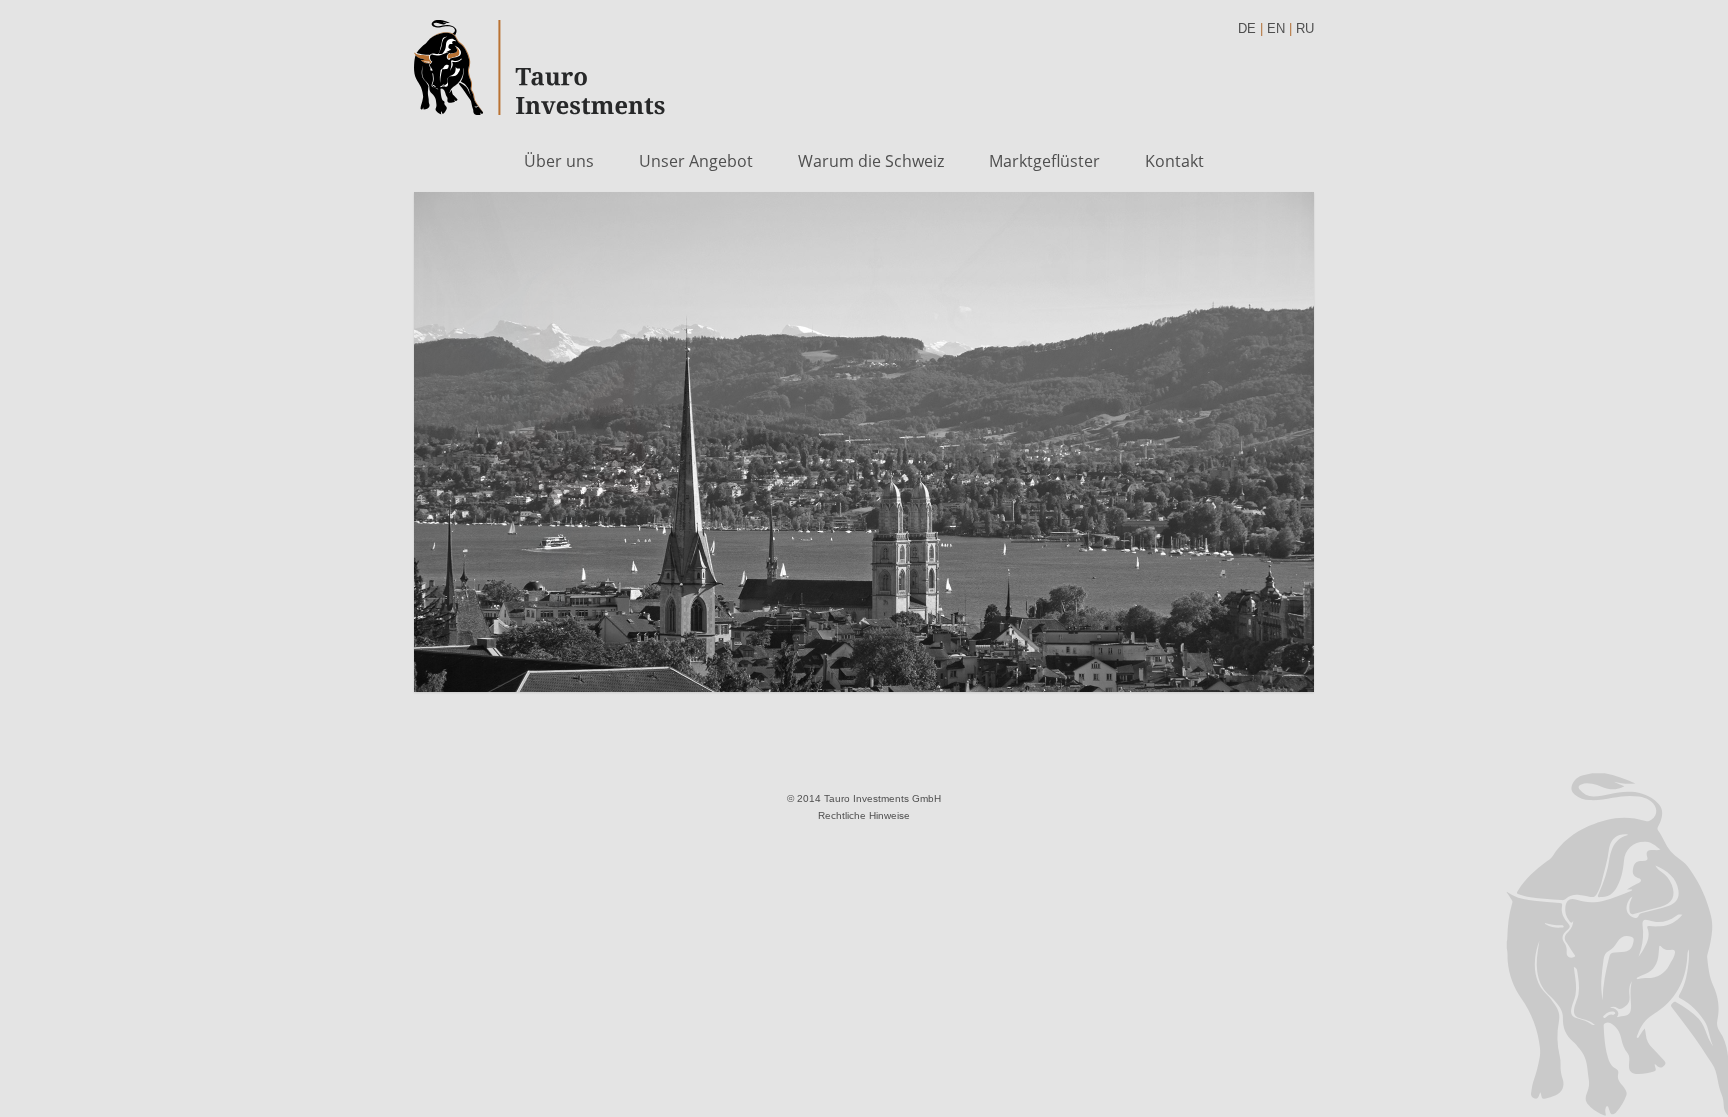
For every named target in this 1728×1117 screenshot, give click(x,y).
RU (1305, 28)
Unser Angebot (696, 161)
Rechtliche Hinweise (864, 815)
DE (1247, 28)
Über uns (559, 161)
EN (1276, 28)
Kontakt (1174, 161)
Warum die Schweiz (871, 161)
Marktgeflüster (1044, 161)
